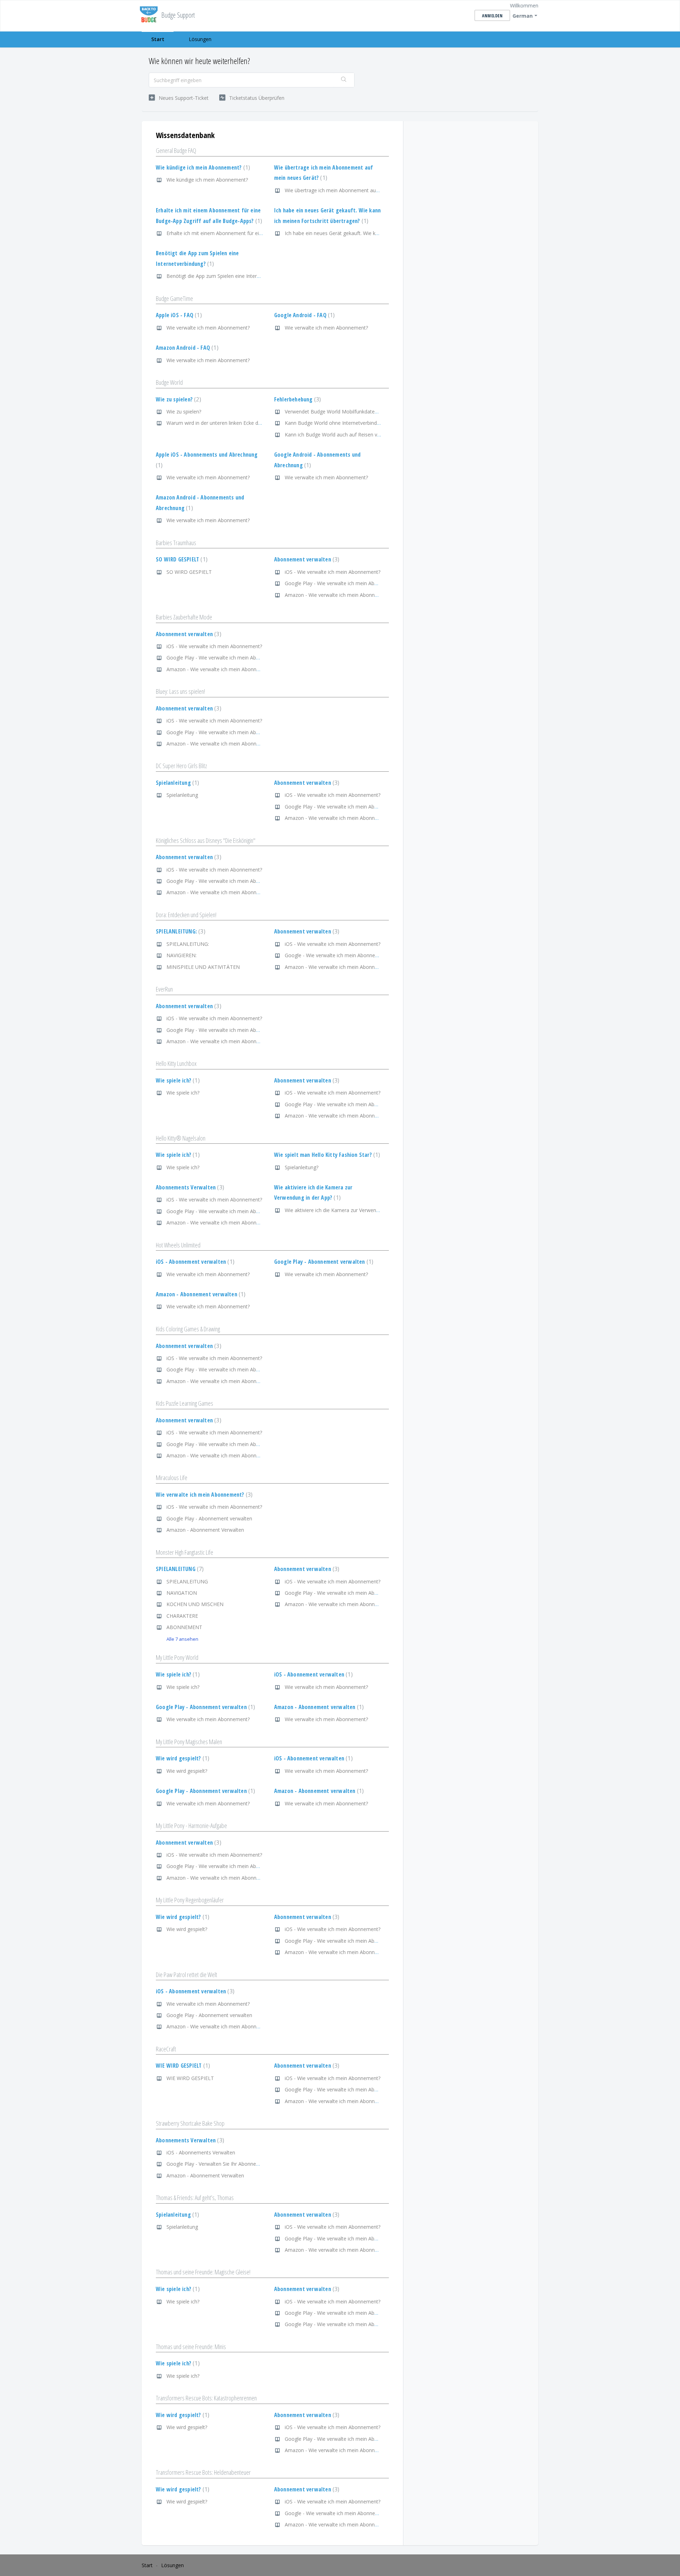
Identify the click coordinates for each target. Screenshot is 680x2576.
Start (158, 39)
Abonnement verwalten (306, 559)
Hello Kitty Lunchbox (176, 1063)
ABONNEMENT (184, 1627)
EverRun (164, 989)
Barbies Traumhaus (176, 543)
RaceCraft (166, 2049)
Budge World (169, 382)
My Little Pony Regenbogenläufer (190, 1900)
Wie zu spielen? (178, 399)
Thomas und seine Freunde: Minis (191, 2347)
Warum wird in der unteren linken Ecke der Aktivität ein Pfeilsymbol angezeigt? (256, 423)
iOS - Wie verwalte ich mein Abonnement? (333, 572)
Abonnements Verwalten (189, 1187)
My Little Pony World (177, 1657)
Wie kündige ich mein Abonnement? (202, 167)
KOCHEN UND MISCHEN (195, 1604)
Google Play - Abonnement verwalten (323, 1262)
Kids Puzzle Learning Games (185, 1403)
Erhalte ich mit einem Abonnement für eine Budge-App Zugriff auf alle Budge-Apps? (262, 233)
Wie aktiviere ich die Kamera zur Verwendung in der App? (349, 1210)
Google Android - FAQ (304, 315)
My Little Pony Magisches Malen (189, 1742)
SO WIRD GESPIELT (181, 559)
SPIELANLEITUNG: (180, 931)
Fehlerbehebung (297, 399)
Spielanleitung (177, 783)
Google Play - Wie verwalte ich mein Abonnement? (342, 583)
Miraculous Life (172, 1478)
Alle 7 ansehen (182, 1639)
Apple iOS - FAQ (178, 315)
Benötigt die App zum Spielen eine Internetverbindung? (229, 276)
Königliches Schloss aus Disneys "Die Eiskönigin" (206, 840)
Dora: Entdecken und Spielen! (186, 915)
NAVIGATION (182, 1593)
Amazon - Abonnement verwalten (200, 1294)
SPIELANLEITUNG (179, 1569)
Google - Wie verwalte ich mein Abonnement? (337, 955)
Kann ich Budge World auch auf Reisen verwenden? (343, 435)
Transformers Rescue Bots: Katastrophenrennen (206, 2398)
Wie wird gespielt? (182, 1758)
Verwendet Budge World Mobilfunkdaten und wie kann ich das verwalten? (369, 412)
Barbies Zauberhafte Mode (184, 617)
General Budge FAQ (176, 150)
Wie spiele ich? (177, 1080)
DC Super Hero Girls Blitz (181, 766)
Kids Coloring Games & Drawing (188, 1329)
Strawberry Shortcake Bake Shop (190, 2123)
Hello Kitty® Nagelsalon (181, 1138)
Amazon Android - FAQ (186, 348)
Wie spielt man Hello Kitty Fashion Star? (326, 1155)
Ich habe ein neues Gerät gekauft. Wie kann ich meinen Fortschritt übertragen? (374, 233)
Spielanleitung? (302, 1167)
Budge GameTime (174, 298)
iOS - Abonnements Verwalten (201, 2152)
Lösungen (200, 39)
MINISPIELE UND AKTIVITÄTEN (203, 967)
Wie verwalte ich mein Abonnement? (208, 328)
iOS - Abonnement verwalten (194, 1262)
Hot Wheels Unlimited (178, 1245)
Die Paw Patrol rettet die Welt (186, 1975)
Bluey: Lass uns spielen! (180, 691)
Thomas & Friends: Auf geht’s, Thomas (195, 2198)
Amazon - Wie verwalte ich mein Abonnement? (338, 595)
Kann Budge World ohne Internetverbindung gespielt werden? (355, 423)
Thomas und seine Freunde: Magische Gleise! (203, 2272)
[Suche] (344, 80)
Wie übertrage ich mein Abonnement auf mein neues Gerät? (353, 190)
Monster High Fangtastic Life (185, 1552)
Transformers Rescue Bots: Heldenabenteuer (203, 2472)
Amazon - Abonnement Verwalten (205, 1530)
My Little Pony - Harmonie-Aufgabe (191, 1826)
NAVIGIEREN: (182, 955)
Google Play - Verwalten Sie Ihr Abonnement (217, 2164)
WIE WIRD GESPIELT (182, 2066)
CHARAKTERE (182, 1616)
